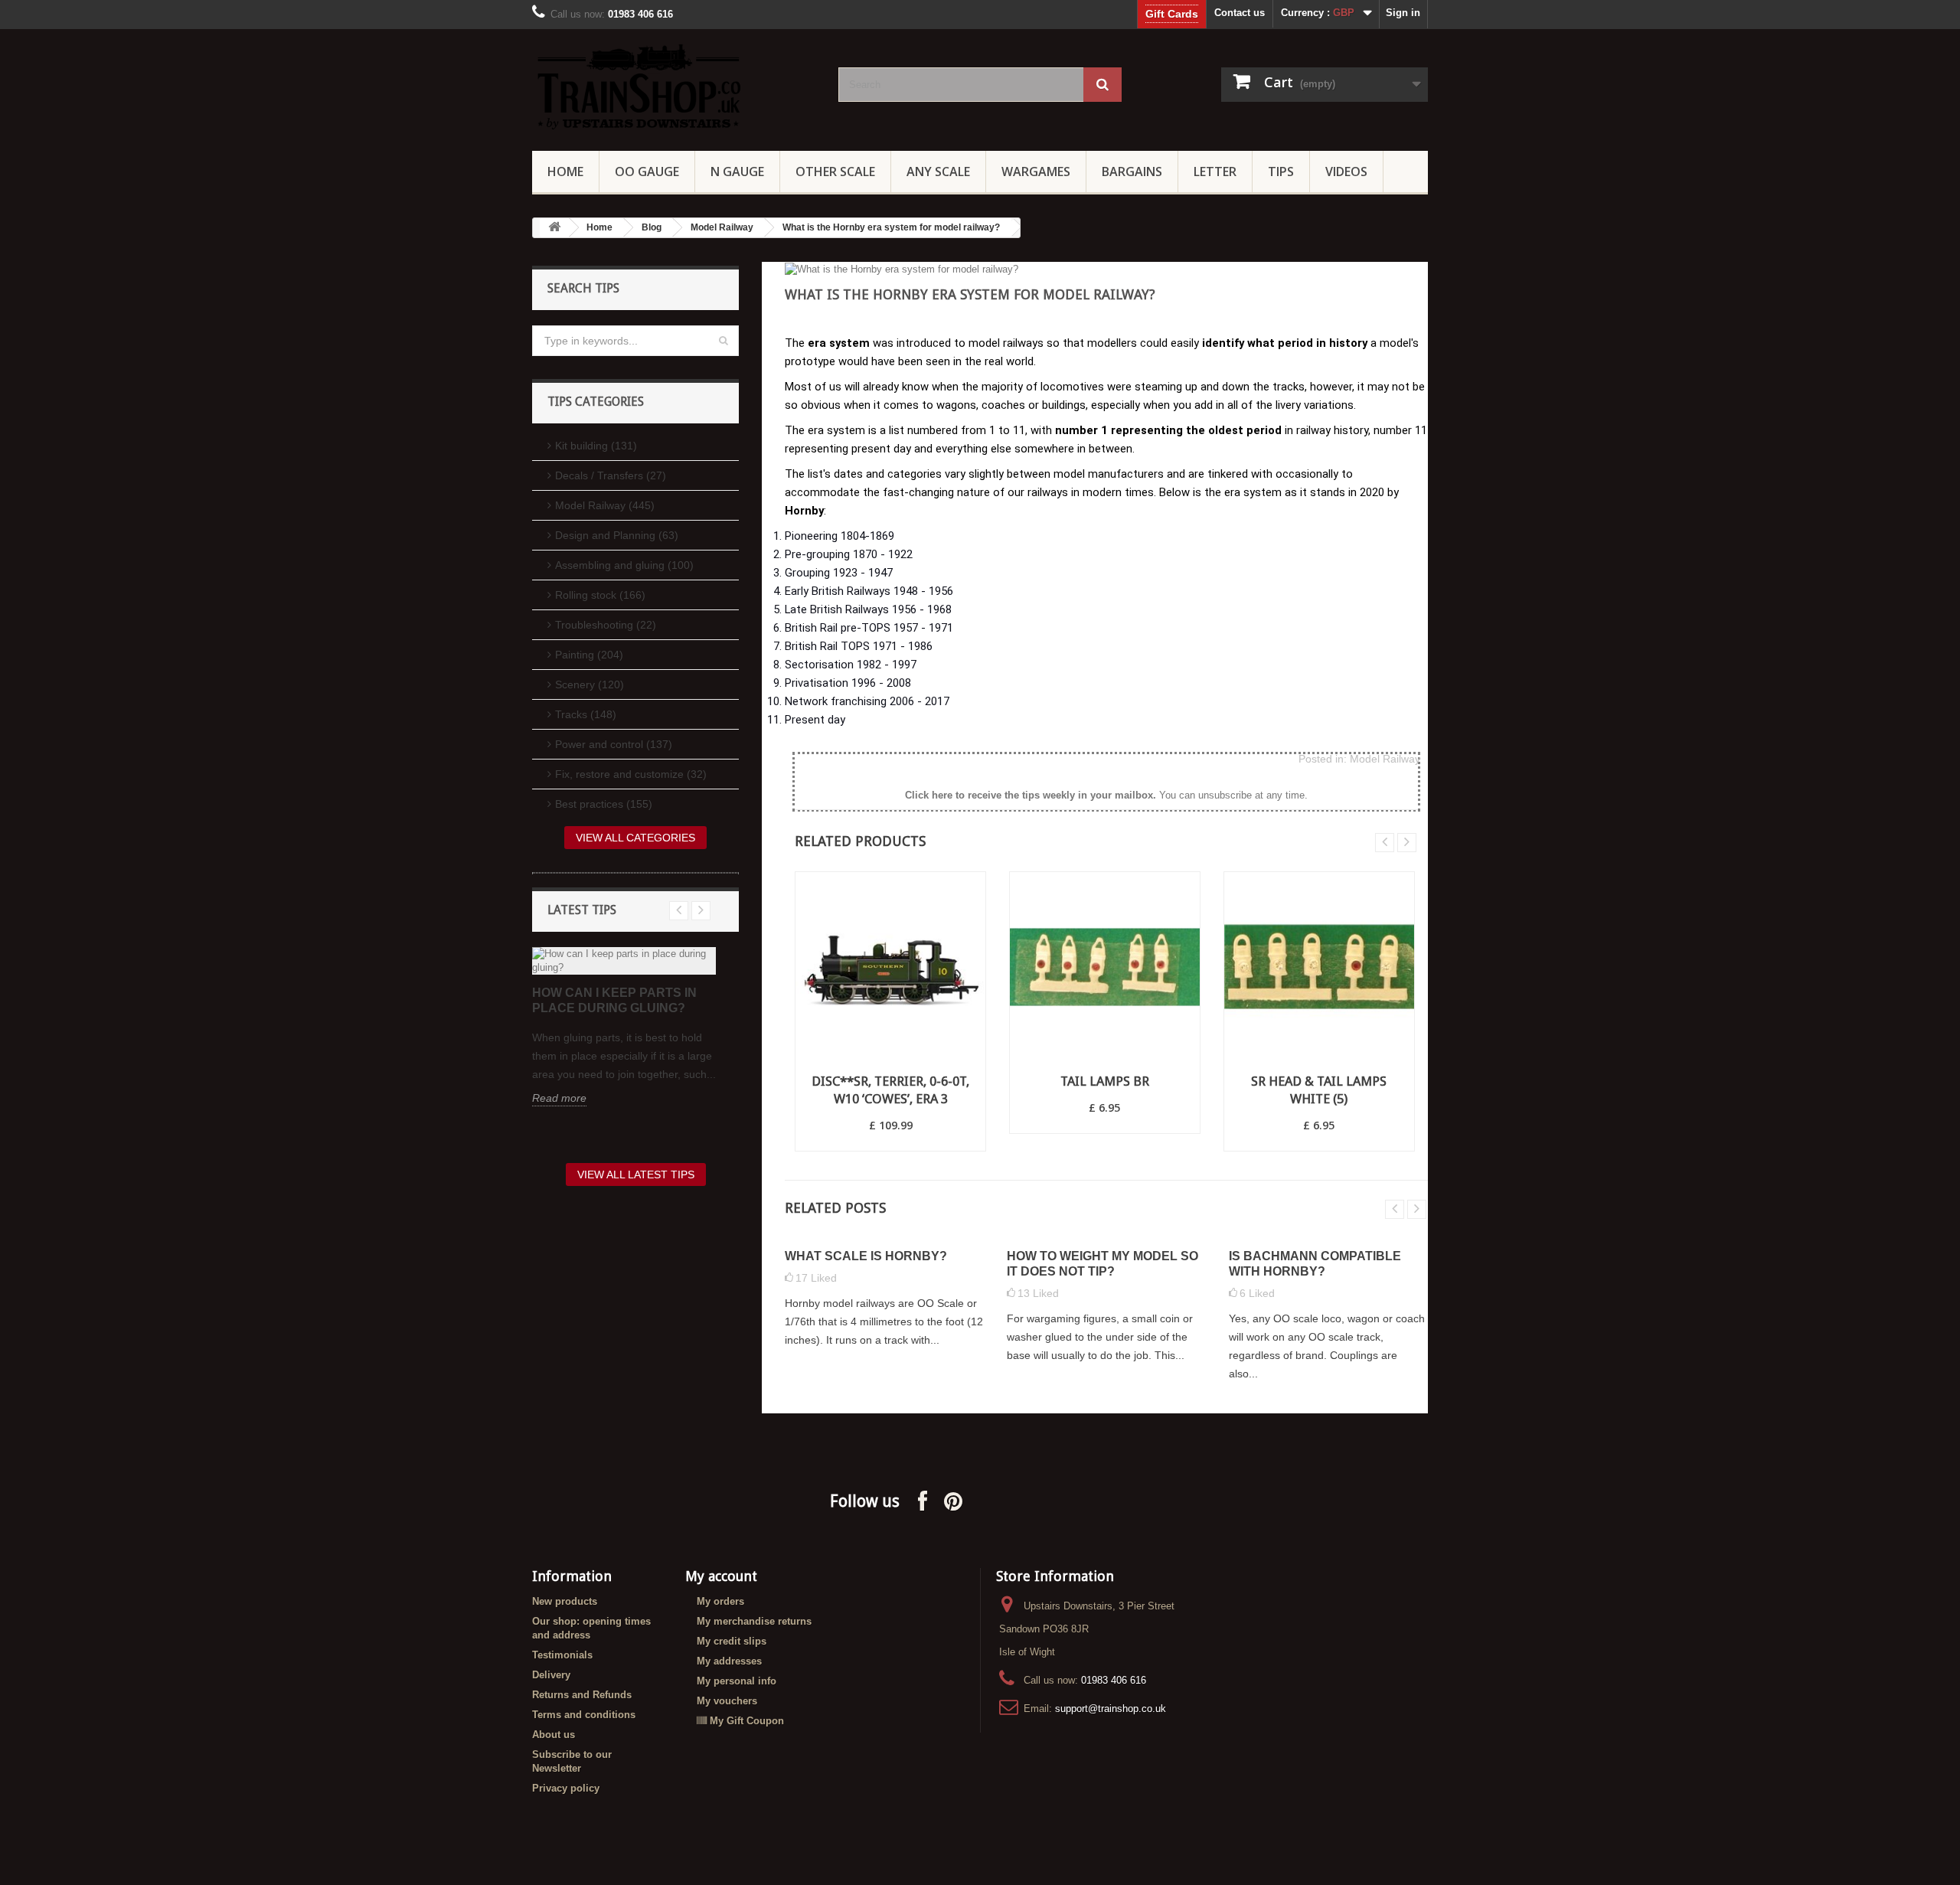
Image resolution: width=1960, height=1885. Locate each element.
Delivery (551, 1675)
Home (565, 172)
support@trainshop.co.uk (1111, 1709)
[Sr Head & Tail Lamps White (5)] (1319, 967)
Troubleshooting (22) (606, 625)
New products (565, 1601)
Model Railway (722, 227)
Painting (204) (589, 655)
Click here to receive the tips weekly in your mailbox (1029, 795)
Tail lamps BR (1105, 1081)
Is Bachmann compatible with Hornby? (1315, 1264)
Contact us (1240, 13)
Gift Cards (1172, 14)
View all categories (635, 838)
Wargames (1036, 172)
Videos (1346, 172)
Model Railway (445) (605, 505)
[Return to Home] (554, 228)
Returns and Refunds (582, 1695)
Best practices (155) (604, 804)
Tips (1281, 172)
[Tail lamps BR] (1105, 967)
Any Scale (938, 172)
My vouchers (727, 1701)
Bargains (1132, 172)
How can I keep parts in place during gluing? (614, 1000)
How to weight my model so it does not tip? (1102, 1264)
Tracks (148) (586, 714)
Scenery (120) (590, 684)
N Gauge (737, 172)
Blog (652, 227)
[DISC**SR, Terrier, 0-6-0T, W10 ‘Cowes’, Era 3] (890, 967)
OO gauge (647, 172)
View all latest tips (636, 1174)
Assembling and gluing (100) (624, 565)
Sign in (1403, 13)
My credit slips (732, 1641)
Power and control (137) (614, 744)
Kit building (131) (596, 446)
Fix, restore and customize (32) (631, 774)
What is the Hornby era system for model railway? (891, 227)
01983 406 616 (1114, 1680)
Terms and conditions (584, 1715)
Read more (559, 1098)
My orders (720, 1601)
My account (721, 1576)
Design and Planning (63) (617, 535)
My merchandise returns (754, 1621)
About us (554, 1735)
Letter (1215, 172)
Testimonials (562, 1655)
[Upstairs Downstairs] (674, 86)
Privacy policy (566, 1788)
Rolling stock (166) (600, 595)
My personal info (737, 1681)
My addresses (729, 1661)
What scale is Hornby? (866, 1256)
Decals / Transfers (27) (611, 475)
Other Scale (835, 172)
